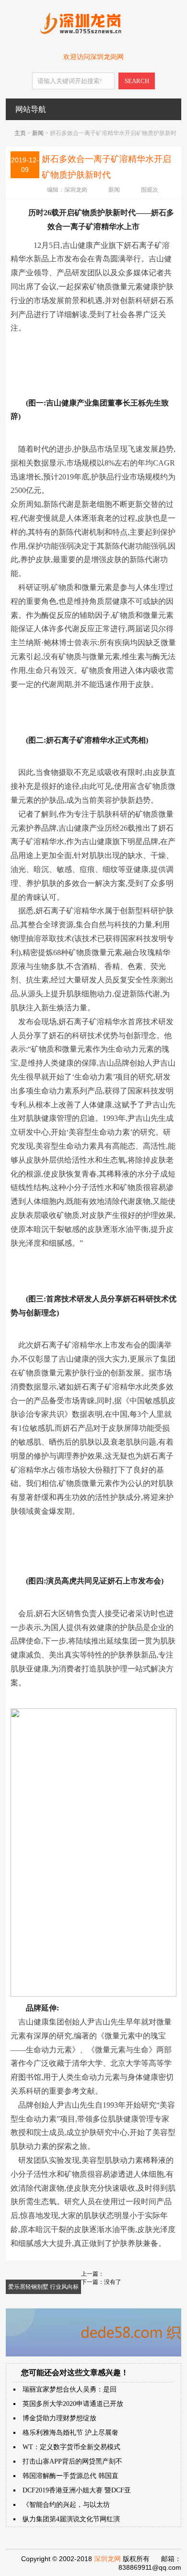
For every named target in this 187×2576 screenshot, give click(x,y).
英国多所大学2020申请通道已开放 (73, 2404)
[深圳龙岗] (93, 32)
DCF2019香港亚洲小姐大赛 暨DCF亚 (77, 2490)
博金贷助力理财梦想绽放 (59, 2418)
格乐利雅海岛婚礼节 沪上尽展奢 (70, 2433)
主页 (20, 133)
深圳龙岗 (76, 190)
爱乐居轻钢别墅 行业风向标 (43, 2287)
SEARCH (137, 81)
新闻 (38, 133)
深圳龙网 (107, 2559)
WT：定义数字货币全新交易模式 (71, 2447)
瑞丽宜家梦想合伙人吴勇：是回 (70, 2389)
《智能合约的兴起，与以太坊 (66, 2505)
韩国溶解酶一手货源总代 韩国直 (70, 2476)
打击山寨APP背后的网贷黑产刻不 (72, 2461)
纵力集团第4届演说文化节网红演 (71, 2519)
